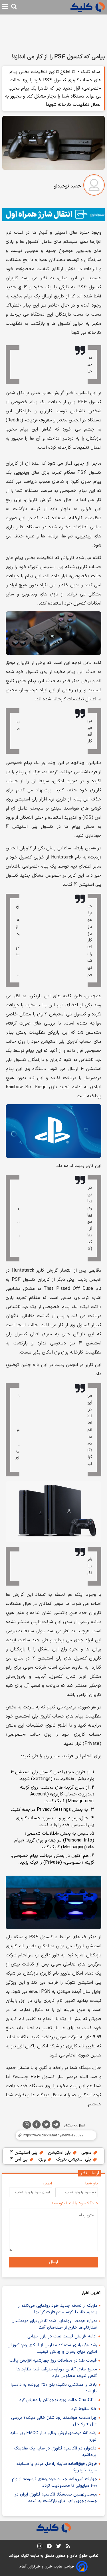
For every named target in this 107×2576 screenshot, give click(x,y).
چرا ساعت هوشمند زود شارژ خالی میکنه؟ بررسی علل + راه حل (54, 2421)
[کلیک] (88, 7)
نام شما (92, 2183)
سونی (87, 2153)
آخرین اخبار (91, 2293)
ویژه (43, 2159)
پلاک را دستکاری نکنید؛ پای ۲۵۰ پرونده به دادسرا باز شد (54, 2388)
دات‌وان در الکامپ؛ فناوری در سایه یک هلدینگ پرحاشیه (55, 2452)
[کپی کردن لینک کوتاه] (53, 2135)
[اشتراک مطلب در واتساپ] (27, 2125)
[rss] (68, 2547)
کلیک (25, 2556)
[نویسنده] (94, 186)
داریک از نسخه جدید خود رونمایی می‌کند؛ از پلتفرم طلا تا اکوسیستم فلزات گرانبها (58, 2309)
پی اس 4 (20, 2159)
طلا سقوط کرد (84, 2409)
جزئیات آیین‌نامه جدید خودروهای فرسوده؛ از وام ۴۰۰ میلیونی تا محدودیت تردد (55, 2482)
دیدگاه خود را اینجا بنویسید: (74, 2203)
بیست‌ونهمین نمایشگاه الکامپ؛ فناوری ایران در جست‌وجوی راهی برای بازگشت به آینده (56, 2498)
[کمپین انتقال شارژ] (53, 215)
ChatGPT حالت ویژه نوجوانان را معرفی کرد (58, 2400)
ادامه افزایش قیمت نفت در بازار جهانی (62, 2336)
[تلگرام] (56, 2126)
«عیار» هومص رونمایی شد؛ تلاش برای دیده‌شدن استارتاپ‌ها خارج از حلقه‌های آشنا (54, 2324)
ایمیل (47, 2183)
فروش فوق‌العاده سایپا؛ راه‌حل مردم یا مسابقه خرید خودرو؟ (56, 2467)
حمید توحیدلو (68, 186)
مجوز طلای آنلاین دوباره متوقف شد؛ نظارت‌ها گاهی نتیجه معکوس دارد (57, 2373)
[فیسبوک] (37, 2126)
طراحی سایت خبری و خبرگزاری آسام (47, 2567)
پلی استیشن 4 (24, 2153)
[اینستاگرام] (40, 2547)
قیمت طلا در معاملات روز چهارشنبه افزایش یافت (53, 2361)
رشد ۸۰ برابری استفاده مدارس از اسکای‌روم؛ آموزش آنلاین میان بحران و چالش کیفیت (52, 2349)
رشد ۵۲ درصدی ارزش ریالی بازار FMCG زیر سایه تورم (53, 2436)
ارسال (53, 2262)
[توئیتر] (46, 2126)
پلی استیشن (60, 2153)
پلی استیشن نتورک (74, 2159)
